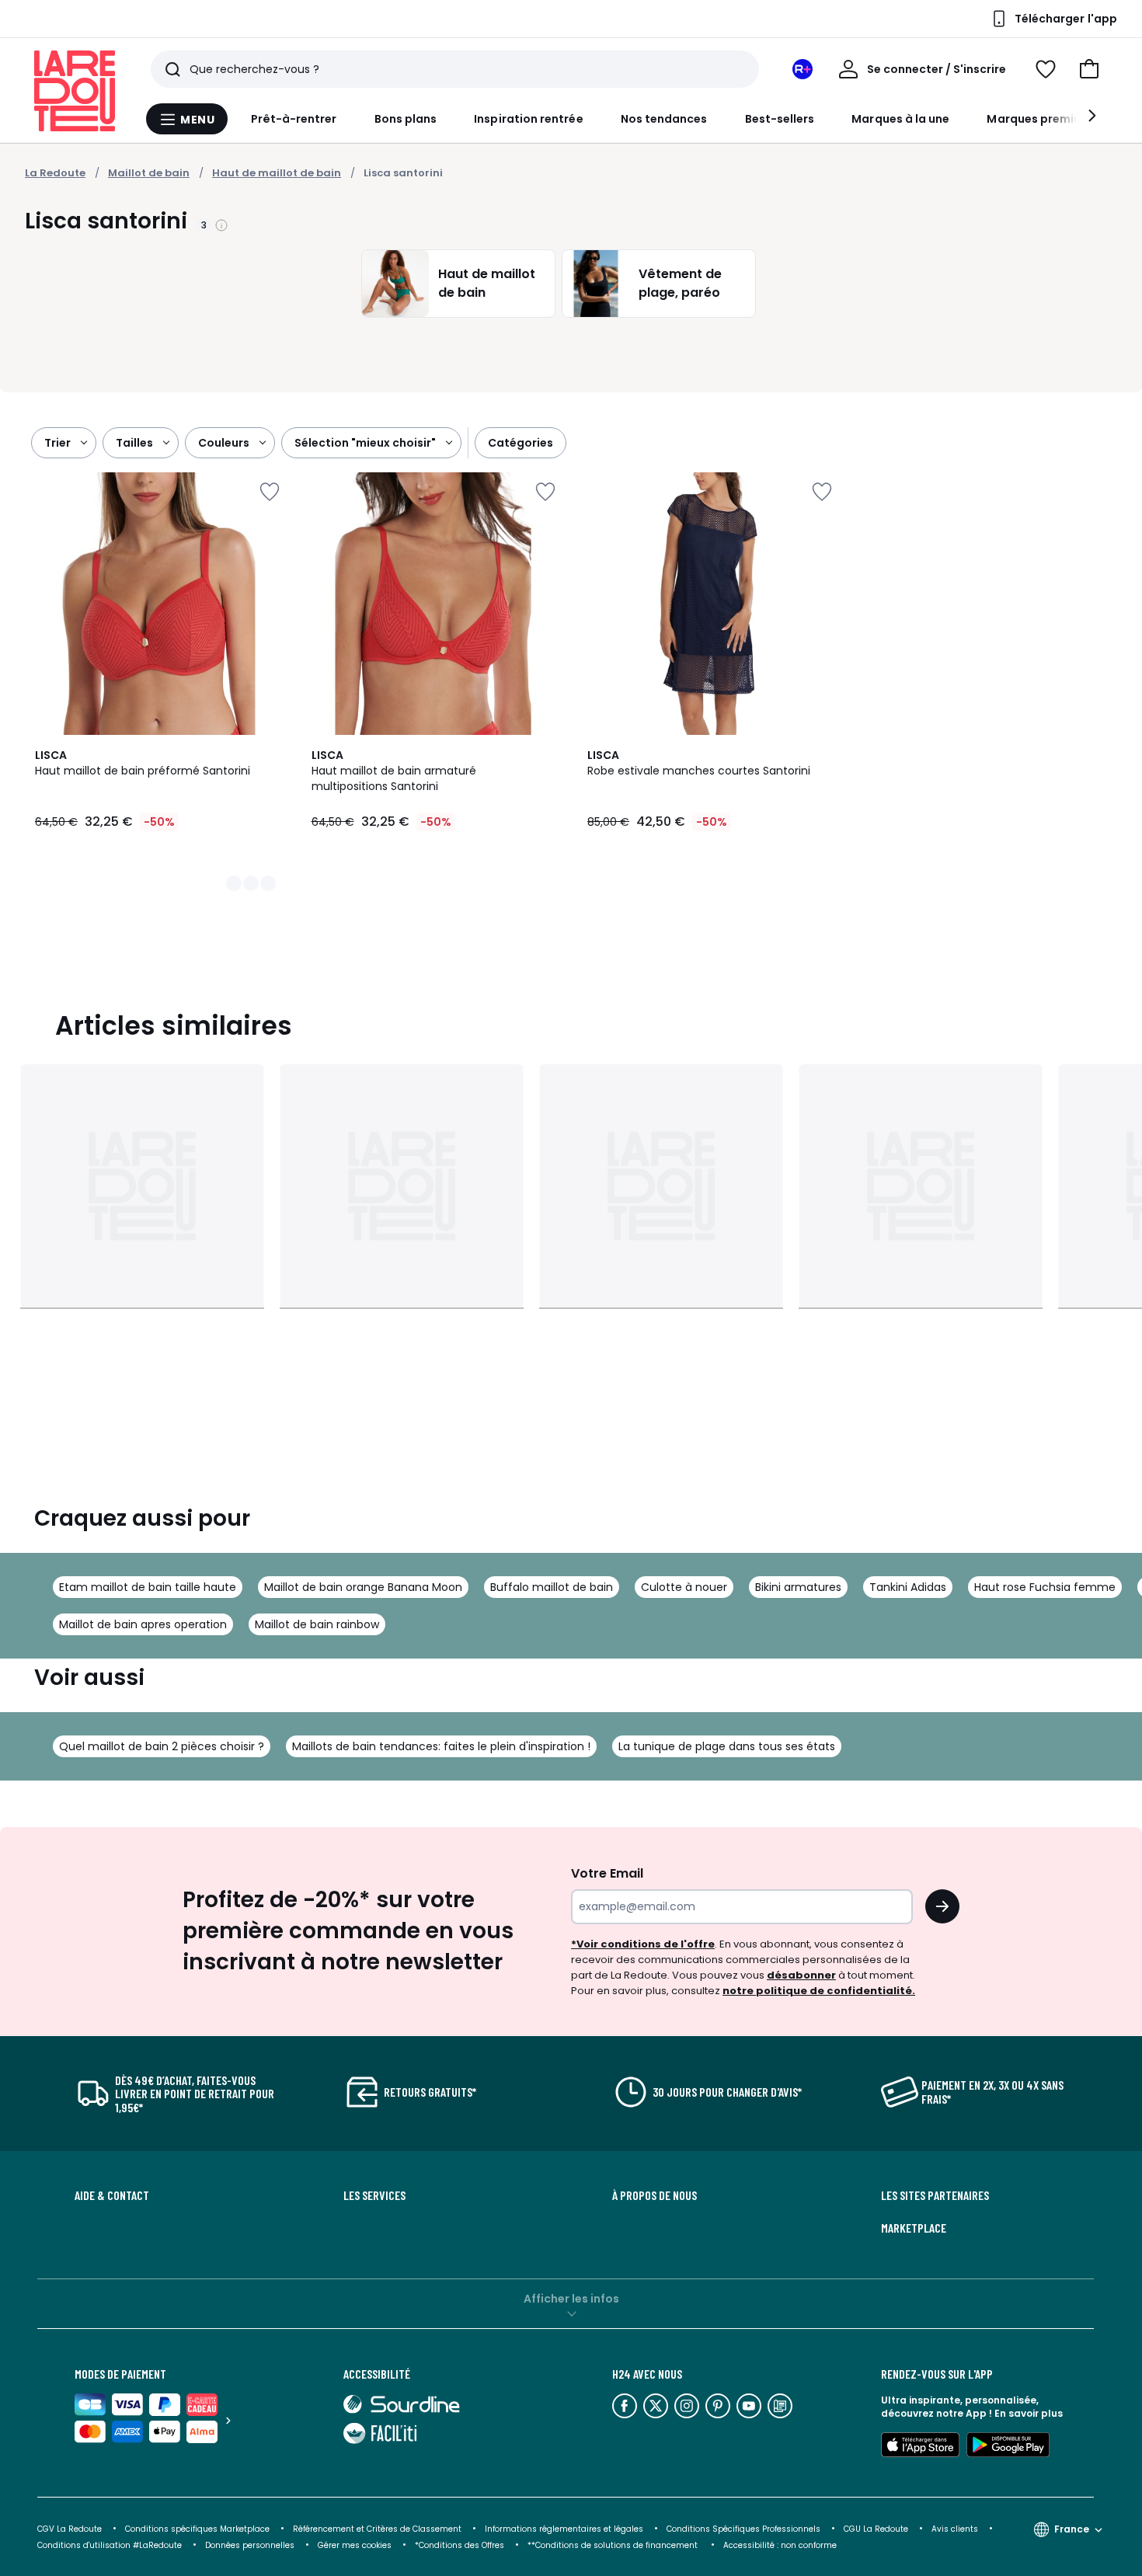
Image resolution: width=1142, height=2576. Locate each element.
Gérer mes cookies (355, 2545)
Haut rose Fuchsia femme (1045, 1587)
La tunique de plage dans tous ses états (727, 1746)
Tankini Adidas (908, 1587)
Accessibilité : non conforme (780, 2545)
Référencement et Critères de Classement (377, 2529)
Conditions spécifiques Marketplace (197, 2529)
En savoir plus (1029, 2413)
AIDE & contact (112, 2195)
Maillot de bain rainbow (317, 1624)
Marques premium (1039, 119)
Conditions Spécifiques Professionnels (743, 2529)
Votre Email (607, 1873)
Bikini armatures (798, 1587)
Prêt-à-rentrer (294, 119)
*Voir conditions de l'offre (643, 1944)
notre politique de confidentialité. (819, 1991)
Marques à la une (900, 119)
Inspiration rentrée (528, 119)
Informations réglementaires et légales (564, 2529)
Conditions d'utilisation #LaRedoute (110, 2545)
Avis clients (955, 2529)
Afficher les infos (571, 2299)
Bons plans (406, 119)
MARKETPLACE (914, 2228)
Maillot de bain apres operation (143, 1624)
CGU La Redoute (876, 2529)
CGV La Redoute (70, 2529)
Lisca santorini (403, 173)
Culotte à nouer (684, 1587)
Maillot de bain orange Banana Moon (363, 1587)
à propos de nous (655, 2195)
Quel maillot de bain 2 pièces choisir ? (162, 1746)
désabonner (801, 1975)
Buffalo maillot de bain (552, 1587)
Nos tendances (664, 119)
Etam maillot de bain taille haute (148, 1587)
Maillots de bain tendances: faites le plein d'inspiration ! (441, 1746)
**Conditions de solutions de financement (614, 2545)
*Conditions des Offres (460, 2545)
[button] (1089, 69)
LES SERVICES (374, 2195)
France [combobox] (1072, 2529)
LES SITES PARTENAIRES (935, 2195)
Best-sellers (780, 119)
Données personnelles (250, 2545)
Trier (57, 443)
